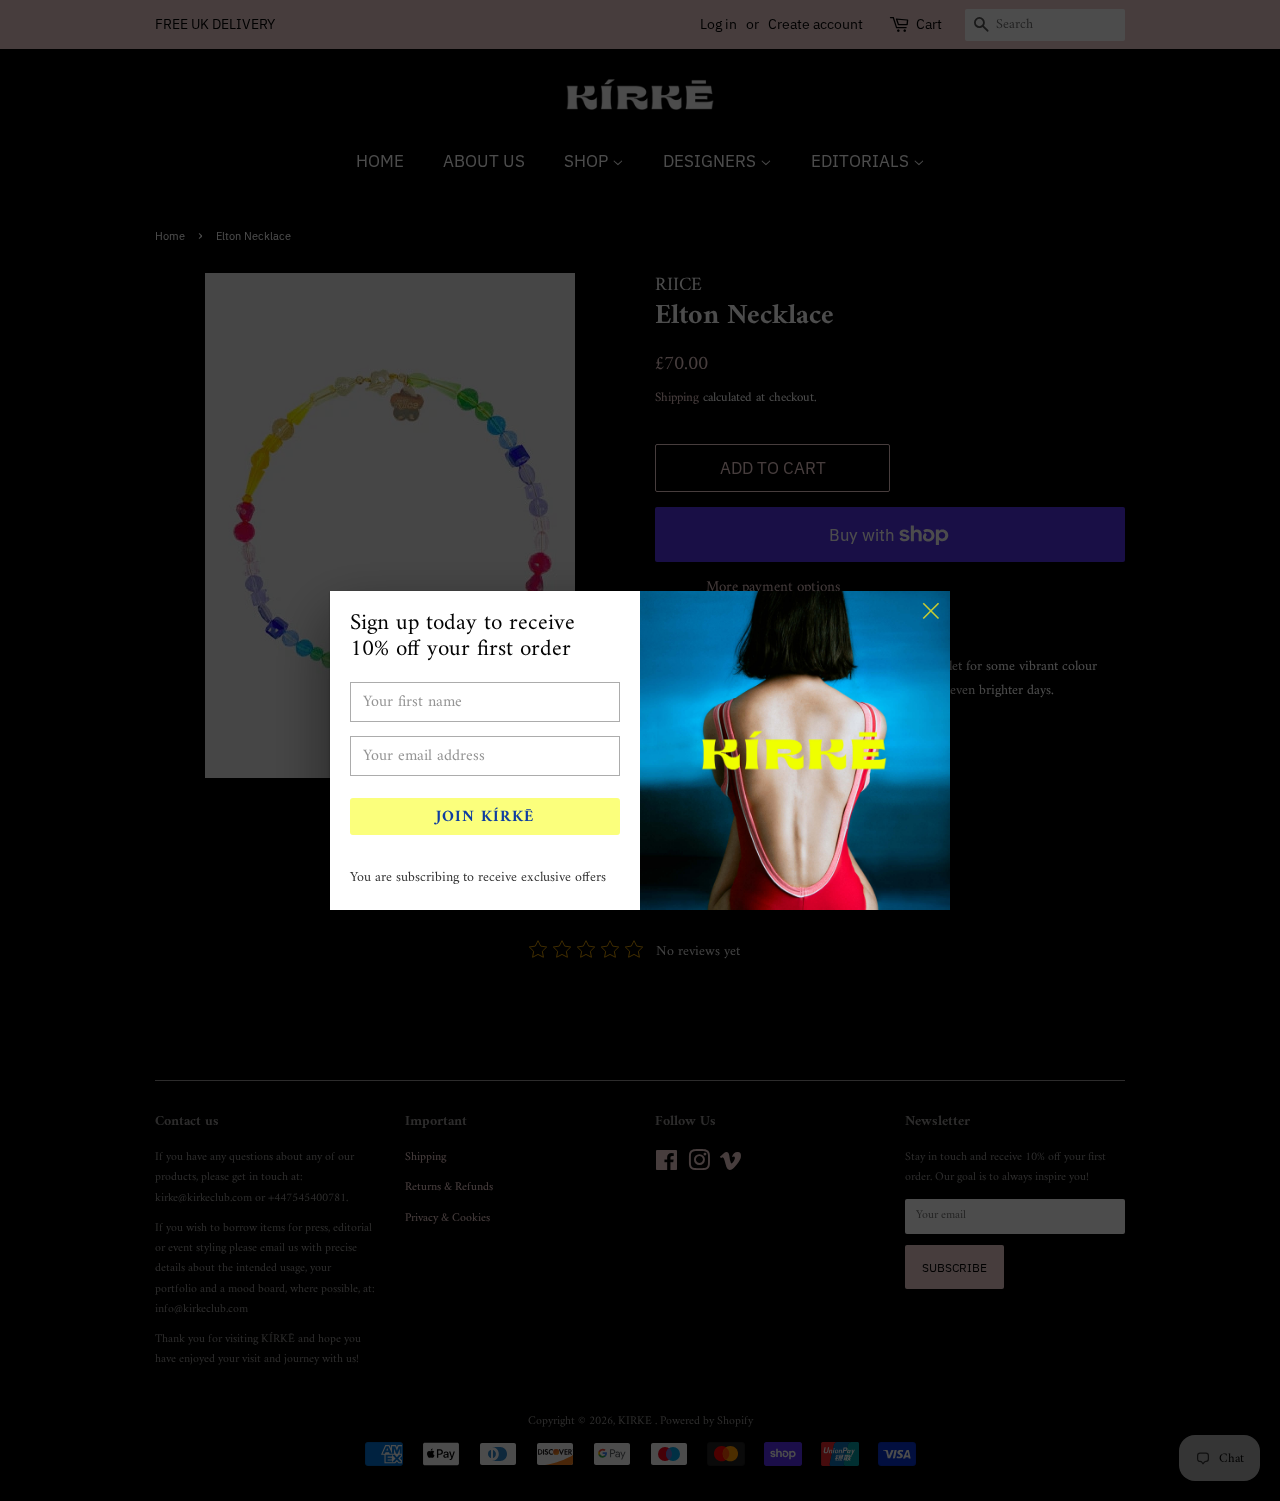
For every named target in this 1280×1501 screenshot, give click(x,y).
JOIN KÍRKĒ (485, 817)
